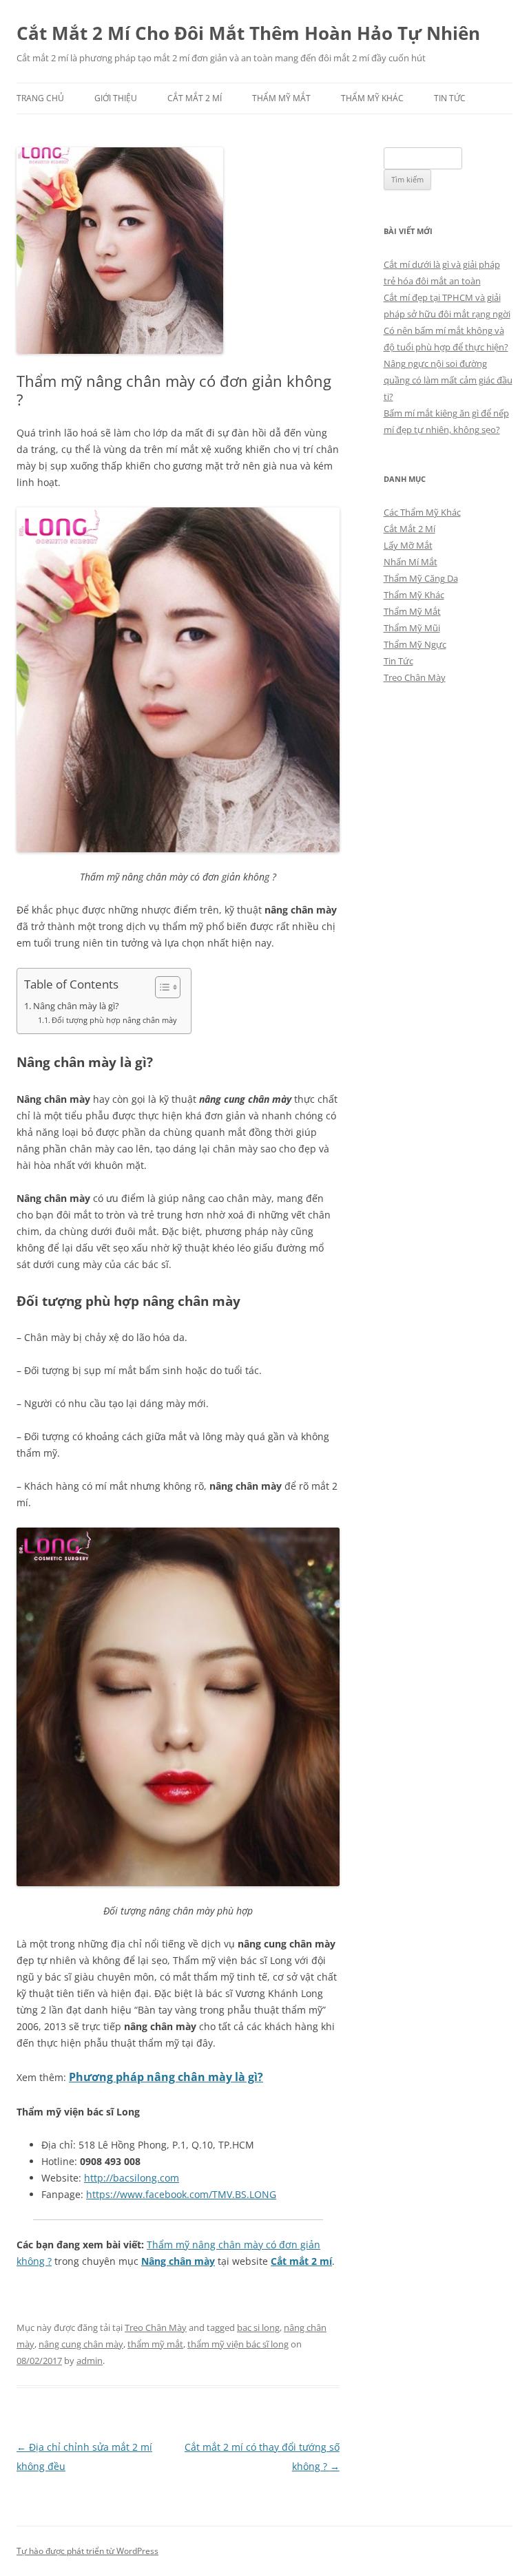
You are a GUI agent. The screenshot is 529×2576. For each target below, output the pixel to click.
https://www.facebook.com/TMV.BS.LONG (181, 2194)
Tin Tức (450, 98)
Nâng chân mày (178, 2261)
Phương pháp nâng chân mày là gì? (166, 2077)
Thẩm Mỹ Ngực (415, 644)
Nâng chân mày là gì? (76, 1006)
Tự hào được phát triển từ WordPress (87, 2551)
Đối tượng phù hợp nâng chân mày (114, 1020)
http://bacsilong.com (132, 2178)
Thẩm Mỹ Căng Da (421, 578)
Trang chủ (40, 98)
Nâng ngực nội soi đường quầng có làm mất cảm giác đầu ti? (448, 380)
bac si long (258, 2327)
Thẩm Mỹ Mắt (281, 98)
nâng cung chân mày (81, 2344)
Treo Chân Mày (156, 2327)
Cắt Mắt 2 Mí (195, 98)
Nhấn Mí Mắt (411, 562)
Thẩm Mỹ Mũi (412, 628)
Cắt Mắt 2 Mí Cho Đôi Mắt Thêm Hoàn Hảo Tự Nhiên (248, 33)
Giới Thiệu (116, 98)
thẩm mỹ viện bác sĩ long (238, 2344)
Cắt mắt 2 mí (301, 2261)
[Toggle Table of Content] (161, 987)
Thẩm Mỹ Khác (372, 98)
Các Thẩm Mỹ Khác (422, 512)
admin (90, 2361)
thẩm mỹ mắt (155, 2344)
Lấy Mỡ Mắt (408, 545)
